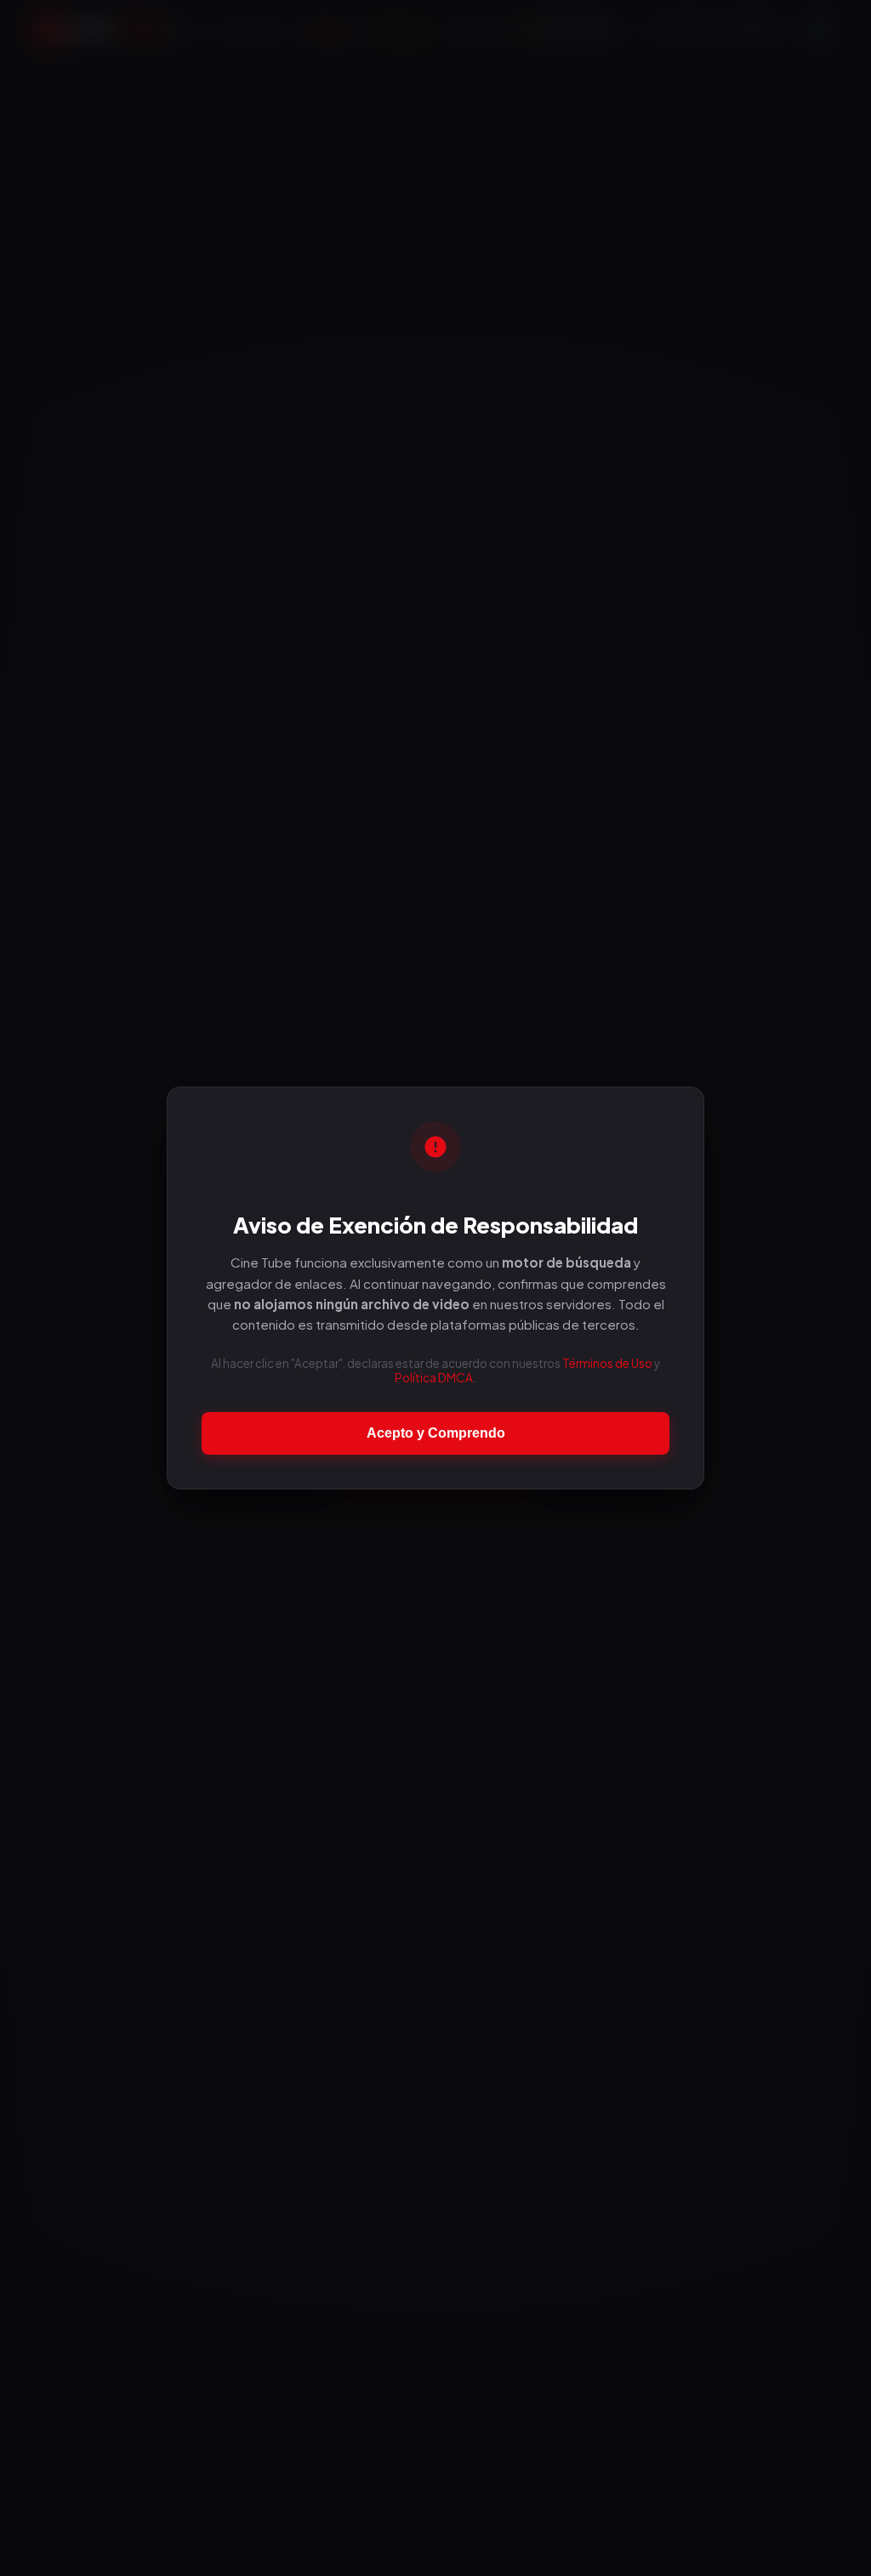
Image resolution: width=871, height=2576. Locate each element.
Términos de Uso (607, 1363)
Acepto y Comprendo (436, 1433)
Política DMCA (434, 1378)
